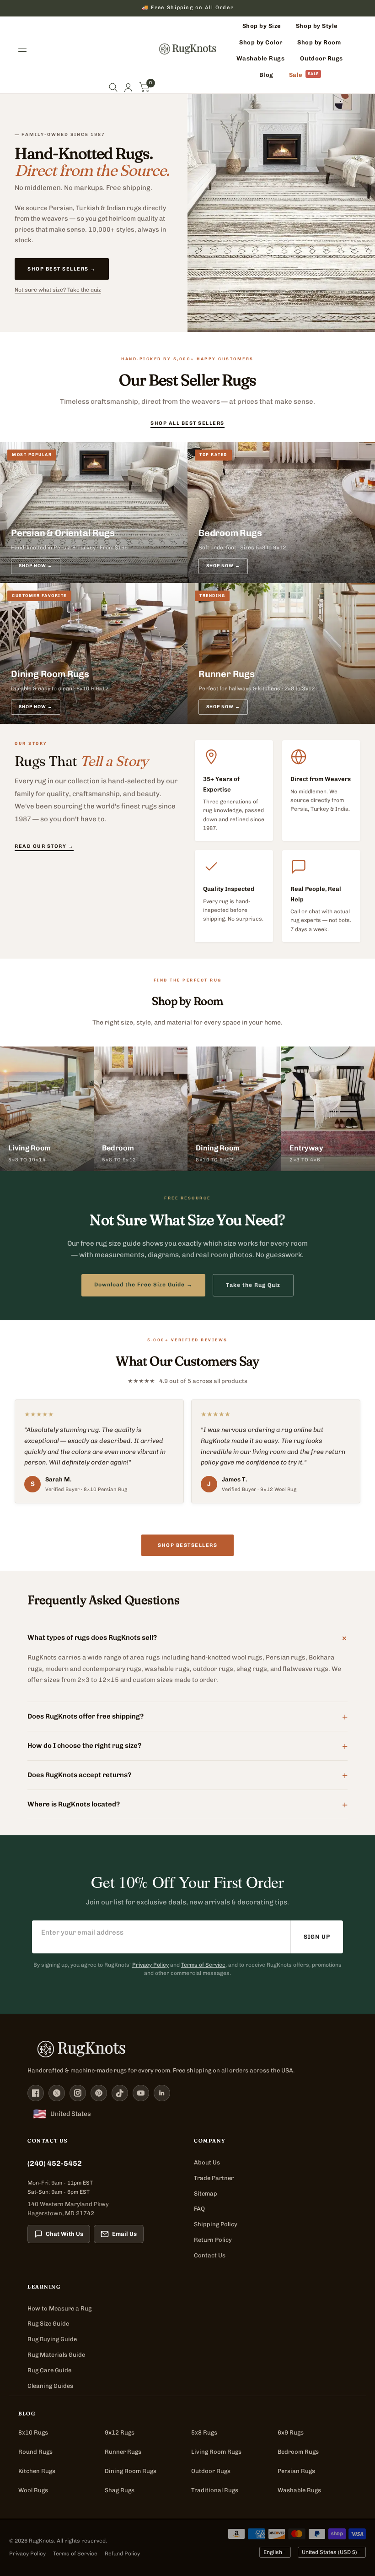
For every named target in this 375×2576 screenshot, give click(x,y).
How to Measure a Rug (59, 2308)
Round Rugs (35, 2452)
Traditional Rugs (215, 2490)
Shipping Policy (216, 2224)
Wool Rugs (33, 2490)
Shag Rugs (120, 2490)
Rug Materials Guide (56, 2355)
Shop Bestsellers (187, 1545)
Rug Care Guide (49, 2370)
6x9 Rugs (291, 2432)
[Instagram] (78, 2093)
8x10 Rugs (33, 2432)
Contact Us (210, 2255)
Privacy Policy (150, 1965)
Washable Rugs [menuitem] (261, 58)
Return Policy (213, 2240)
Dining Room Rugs (131, 2471)
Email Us (124, 2234)
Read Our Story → (44, 846)
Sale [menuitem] (296, 75)
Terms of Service (203, 1965)
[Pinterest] (99, 2093)
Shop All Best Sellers (187, 423)
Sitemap (206, 2194)
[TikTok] (120, 2093)
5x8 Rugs (204, 2432)
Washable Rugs (299, 2490)
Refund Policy (122, 2554)
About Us (207, 2162)
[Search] (113, 88)
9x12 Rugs (120, 2432)
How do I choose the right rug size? (187, 1745)
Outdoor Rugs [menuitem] (321, 58)
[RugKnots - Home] (188, 49)
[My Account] (128, 88)
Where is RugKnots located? (187, 1804)
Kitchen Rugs (37, 2471)
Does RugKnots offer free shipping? (187, 1716)
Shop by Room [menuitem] (319, 42)
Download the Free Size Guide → (143, 1285)
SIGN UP (317, 1937)
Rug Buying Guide (52, 2339)
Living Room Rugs (216, 2452)
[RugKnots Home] (187, 2049)
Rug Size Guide (48, 2324)
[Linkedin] (162, 2093)
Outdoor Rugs (211, 2471)
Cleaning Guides (50, 2386)
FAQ (199, 2209)
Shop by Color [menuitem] (261, 42)
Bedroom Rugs (298, 2452)
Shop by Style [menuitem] (317, 26)
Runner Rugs (123, 2452)
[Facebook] (36, 2093)
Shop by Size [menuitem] (262, 26)
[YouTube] (141, 2093)
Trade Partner (214, 2178)
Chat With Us (64, 2234)
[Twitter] (57, 2093)
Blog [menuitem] (266, 75)
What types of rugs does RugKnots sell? (187, 1637)
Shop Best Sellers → (62, 269)
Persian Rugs (296, 2471)
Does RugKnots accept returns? (187, 1774)
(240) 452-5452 (55, 2163)
